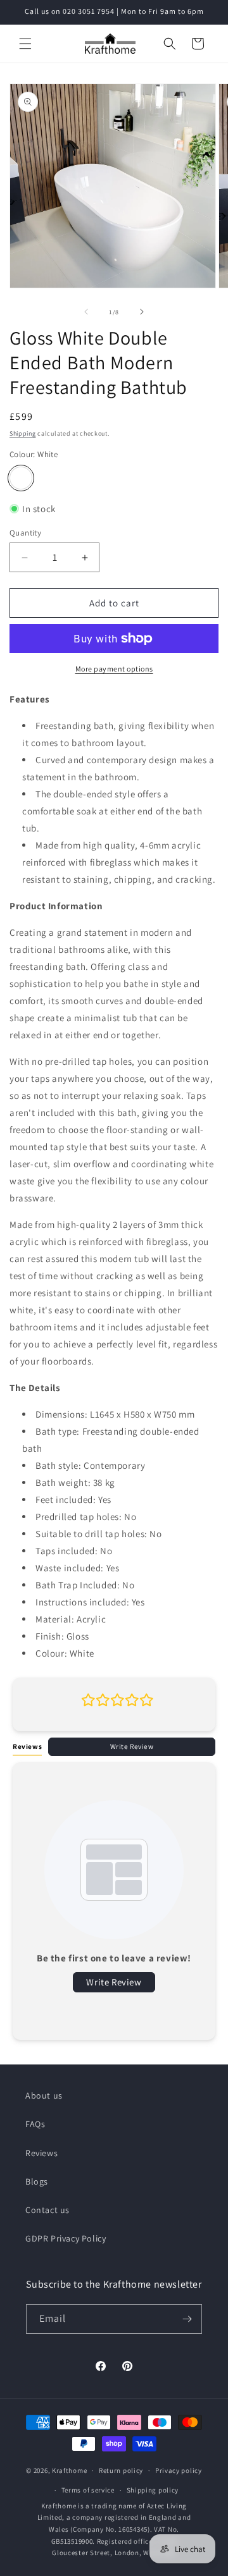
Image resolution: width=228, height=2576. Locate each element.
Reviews (41, 2153)
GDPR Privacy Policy (66, 2238)
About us (44, 2095)
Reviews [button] (27, 1746)
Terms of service (88, 2490)
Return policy (121, 2470)
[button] (25, 44)
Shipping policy (153, 2490)
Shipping (23, 433)
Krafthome (69, 2470)
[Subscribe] (187, 2319)
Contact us (47, 2210)
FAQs (35, 2124)
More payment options (114, 669)
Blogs (37, 2181)
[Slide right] (142, 312)
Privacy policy (179, 2470)
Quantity (25, 533)
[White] (21, 478)
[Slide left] (86, 312)
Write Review (132, 1746)
